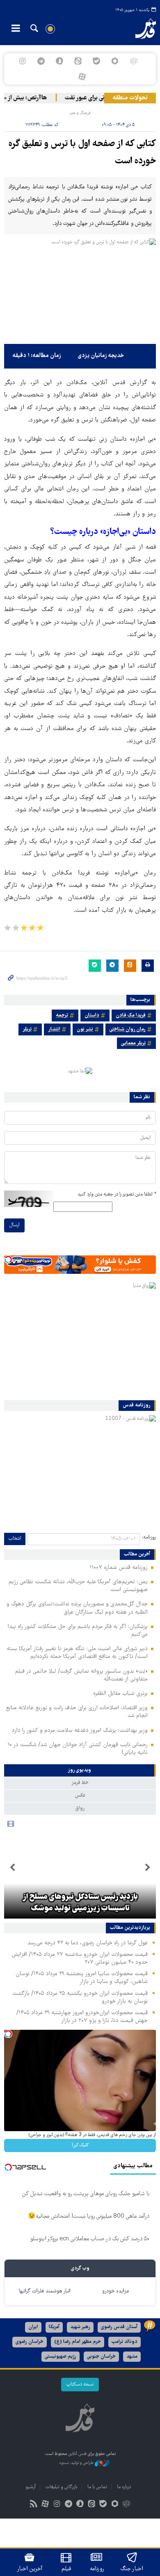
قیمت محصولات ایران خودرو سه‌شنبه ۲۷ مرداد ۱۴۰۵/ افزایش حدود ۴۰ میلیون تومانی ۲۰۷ (80, 1959)
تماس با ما (97, 2487)
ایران (33, 2327)
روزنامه (97, 2569)
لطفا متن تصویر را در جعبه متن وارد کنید (117, 1194)
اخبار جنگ (132, 2569)
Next (12, 1868)
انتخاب (15, 1539)
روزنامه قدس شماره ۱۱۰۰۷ (119, 1568)
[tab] (80, 1770)
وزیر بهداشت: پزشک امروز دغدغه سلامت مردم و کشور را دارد (80, 1731)
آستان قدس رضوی (119, 2327)
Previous (148, 1868)
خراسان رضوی (30, 2342)
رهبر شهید (80, 2327)
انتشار (54, 1029)
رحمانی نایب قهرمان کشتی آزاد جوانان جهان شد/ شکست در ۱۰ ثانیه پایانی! (78, 1749)
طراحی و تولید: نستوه (77, 2463)
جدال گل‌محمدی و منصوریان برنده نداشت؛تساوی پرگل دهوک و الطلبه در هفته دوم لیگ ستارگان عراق (77, 1608)
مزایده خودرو (115, 2291)
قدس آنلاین (140, 29)
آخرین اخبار (30, 2569)
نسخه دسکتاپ (80, 2385)
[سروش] (59, 61)
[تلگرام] (41, 61)
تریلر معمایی (133, 1043)
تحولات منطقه (130, 98)
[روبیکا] (134, 61)
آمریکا (54, 2327)
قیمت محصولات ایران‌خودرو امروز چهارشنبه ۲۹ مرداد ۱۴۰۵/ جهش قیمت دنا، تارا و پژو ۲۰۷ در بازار (82, 2017)
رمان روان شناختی (128, 1029)
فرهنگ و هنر (80, 113)
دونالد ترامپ (125, 2342)
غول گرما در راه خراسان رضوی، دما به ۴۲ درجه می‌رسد (88, 1943)
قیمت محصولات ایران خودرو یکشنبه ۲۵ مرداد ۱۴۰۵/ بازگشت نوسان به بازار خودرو (80, 1998)
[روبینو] (115, 61)
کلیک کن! (80, 2145)
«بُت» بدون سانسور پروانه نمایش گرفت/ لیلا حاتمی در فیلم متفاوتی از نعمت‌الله (81, 1675)
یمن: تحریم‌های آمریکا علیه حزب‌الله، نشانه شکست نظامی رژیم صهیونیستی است (78, 1586)
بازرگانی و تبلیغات (62, 2487)
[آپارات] (82, 77)
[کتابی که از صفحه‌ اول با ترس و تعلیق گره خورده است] (80, 289)
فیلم (66, 2569)
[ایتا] (78, 61)
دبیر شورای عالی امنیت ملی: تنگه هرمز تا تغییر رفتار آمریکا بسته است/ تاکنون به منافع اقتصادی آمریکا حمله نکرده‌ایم (77, 1653)
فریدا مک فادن (131, 1016)
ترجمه (62, 1016)
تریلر (27, 1029)
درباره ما (124, 2487)
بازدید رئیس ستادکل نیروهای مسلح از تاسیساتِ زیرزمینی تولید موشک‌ (80, 1903)
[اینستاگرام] (22, 61)
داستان (92, 1016)
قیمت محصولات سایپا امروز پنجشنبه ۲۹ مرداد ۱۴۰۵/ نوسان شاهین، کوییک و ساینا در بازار (82, 1978)
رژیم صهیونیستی (61, 2357)
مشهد (132, 2357)
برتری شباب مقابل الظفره (120, 1694)
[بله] (97, 61)
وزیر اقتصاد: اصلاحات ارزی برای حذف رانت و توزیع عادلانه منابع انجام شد (77, 1712)
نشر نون (85, 1029)
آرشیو (31, 2487)
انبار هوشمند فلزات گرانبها (45, 2291)
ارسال (14, 1225)
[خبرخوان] (34, 2505)
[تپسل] (8, 1259)
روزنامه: (149, 1538)
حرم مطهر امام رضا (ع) (78, 2342)
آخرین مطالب (137, 1555)
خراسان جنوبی (101, 2357)
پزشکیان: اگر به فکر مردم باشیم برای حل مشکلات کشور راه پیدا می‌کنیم (78, 1631)
